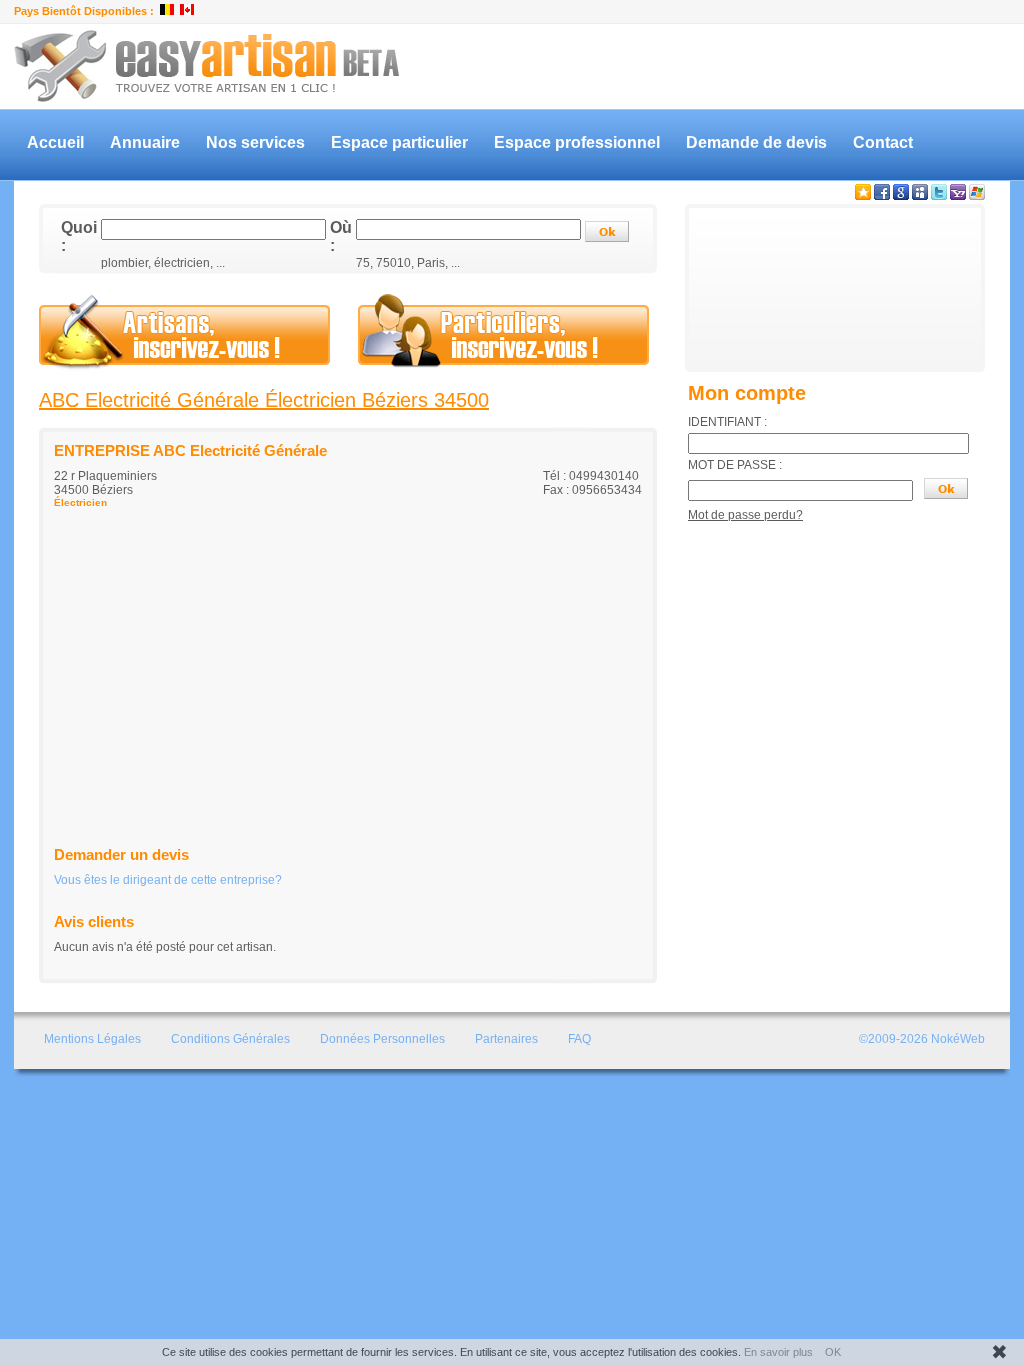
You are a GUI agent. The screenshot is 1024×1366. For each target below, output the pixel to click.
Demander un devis (121, 854)
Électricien (80, 502)
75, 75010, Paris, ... (408, 263)
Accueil (55, 142)
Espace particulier (399, 142)
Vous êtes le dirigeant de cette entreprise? (168, 880)
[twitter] (939, 196)
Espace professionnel (577, 142)
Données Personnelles (382, 1039)
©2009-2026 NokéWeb (922, 1039)
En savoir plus (778, 1352)
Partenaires (506, 1039)
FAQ (579, 1039)
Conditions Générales (230, 1039)
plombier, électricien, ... (163, 263)
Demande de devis (756, 142)
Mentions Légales (92, 1039)
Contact (883, 142)
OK (833, 1352)
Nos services (255, 142)
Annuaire (145, 142)
